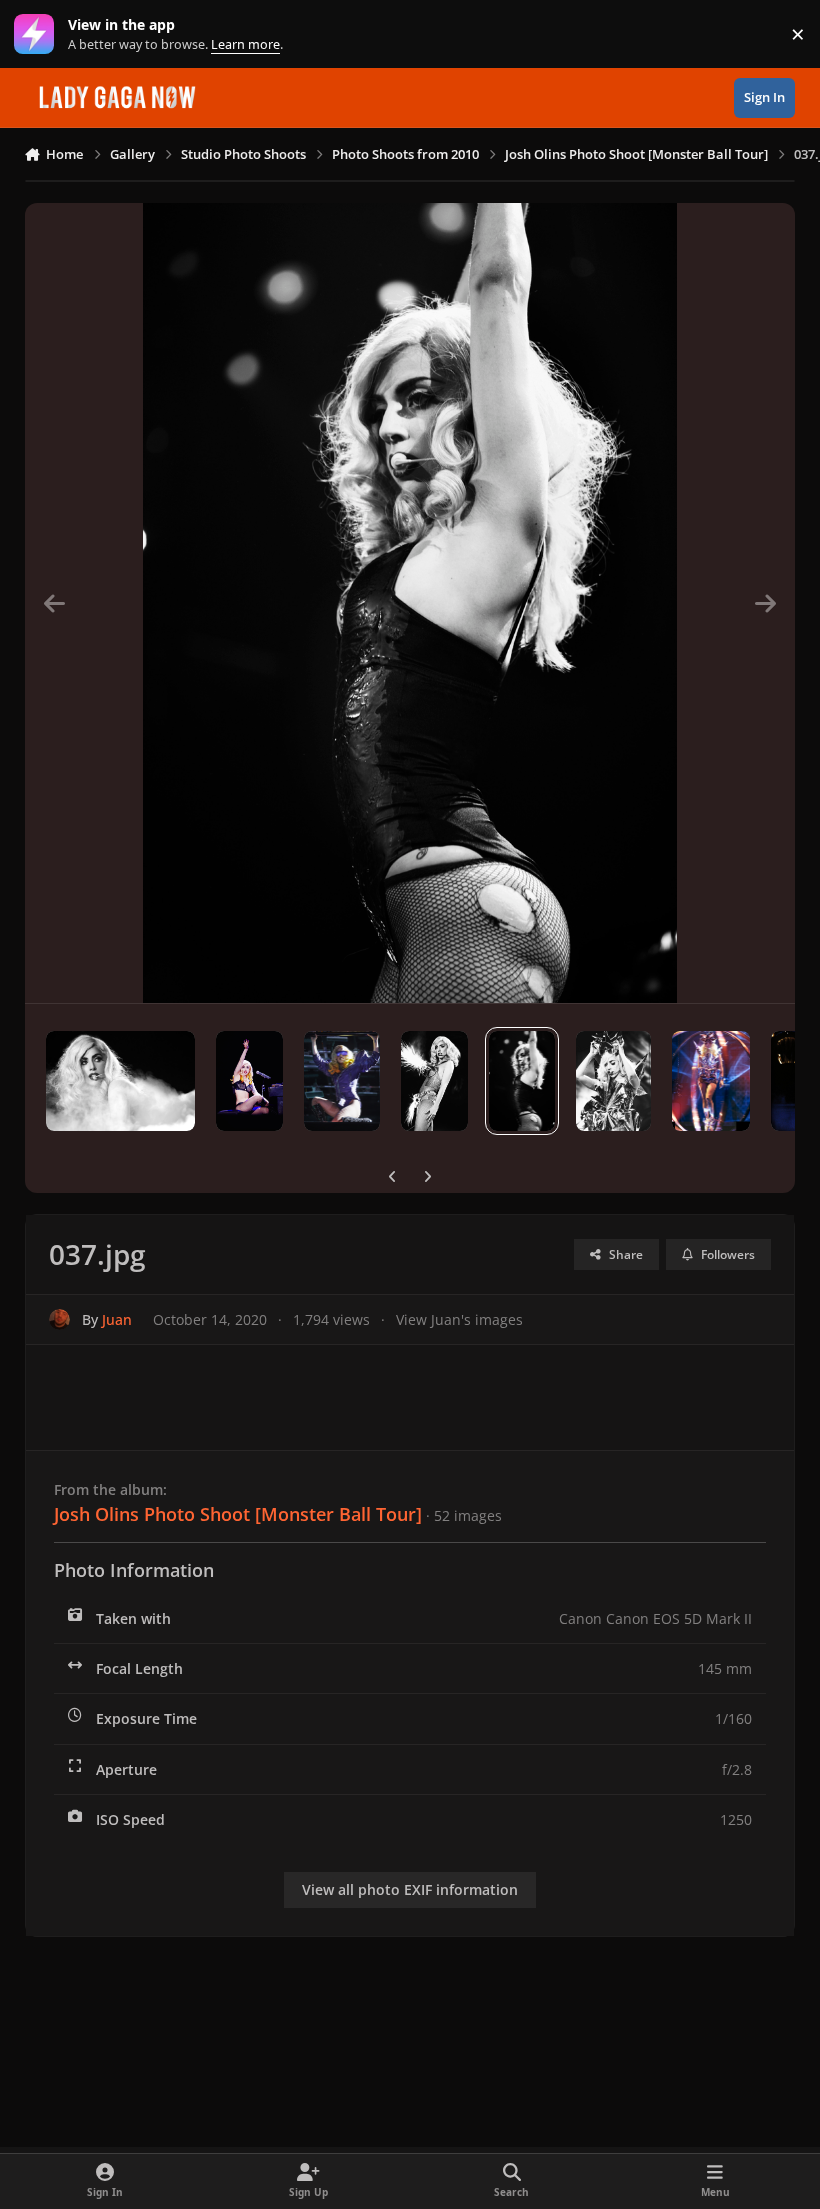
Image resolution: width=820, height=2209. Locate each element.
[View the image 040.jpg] (249, 1081)
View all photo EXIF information (410, 1889)
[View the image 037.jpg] (522, 1081)
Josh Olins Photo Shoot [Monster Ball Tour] (238, 1514)
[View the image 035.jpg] (711, 1081)
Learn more (38, 34)
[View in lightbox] (409, 603)
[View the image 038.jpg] (434, 1081)
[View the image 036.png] (613, 1081)
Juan (117, 1319)
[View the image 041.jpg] (121, 1081)
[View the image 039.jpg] (342, 1081)
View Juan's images (459, 1319)
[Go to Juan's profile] (59, 1319)
